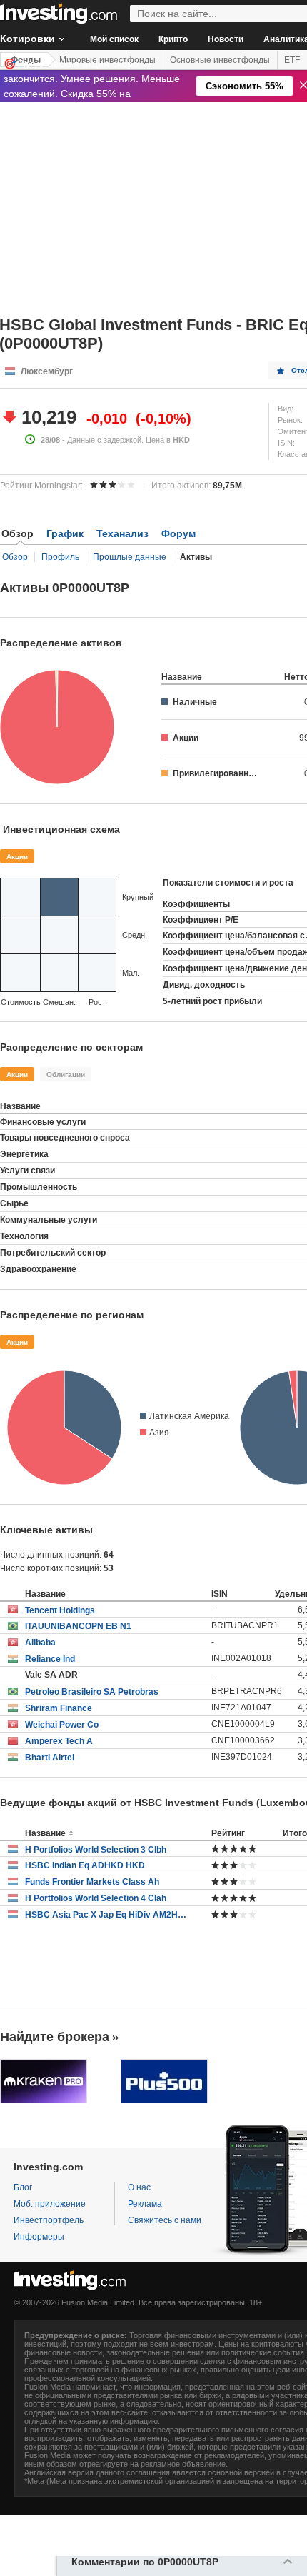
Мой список (114, 39)
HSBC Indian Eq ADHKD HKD (85, 1865)
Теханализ (122, 533)
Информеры (39, 2237)
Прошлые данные (130, 557)
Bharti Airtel (50, 1758)
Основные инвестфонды (220, 60)
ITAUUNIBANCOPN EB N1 (78, 1626)
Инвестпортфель (49, 2220)
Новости (226, 39)
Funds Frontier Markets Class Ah (92, 1882)
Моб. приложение (50, 2204)
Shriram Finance (59, 1708)
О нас (139, 2187)
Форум (178, 533)
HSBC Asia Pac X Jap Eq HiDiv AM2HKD (107, 1915)
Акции (17, 857)
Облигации (66, 1074)
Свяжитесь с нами (165, 2220)
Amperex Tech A (59, 1741)
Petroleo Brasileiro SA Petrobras (92, 1692)
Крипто (173, 39)
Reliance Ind (50, 1659)
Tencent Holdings (60, 1610)
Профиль (60, 557)
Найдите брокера (55, 2037)
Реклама (145, 2204)
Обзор (15, 557)
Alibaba (40, 1643)
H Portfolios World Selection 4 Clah (96, 1898)
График (65, 533)
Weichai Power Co (62, 1725)
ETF (292, 60)
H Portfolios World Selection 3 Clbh (96, 1850)
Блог (23, 2187)
